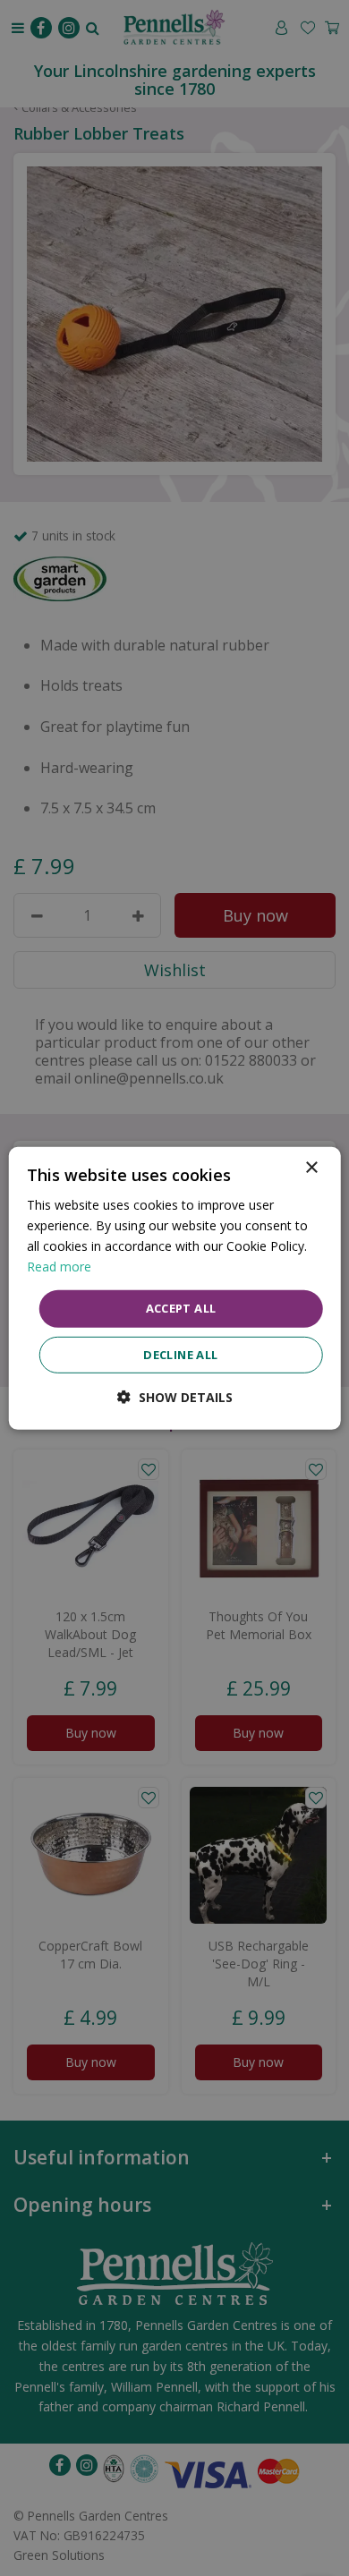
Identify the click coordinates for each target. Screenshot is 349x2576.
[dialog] (175, 1288)
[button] (175, 1397)
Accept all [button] (181, 1308)
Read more (59, 1267)
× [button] (311, 1167)
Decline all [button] (180, 1355)
